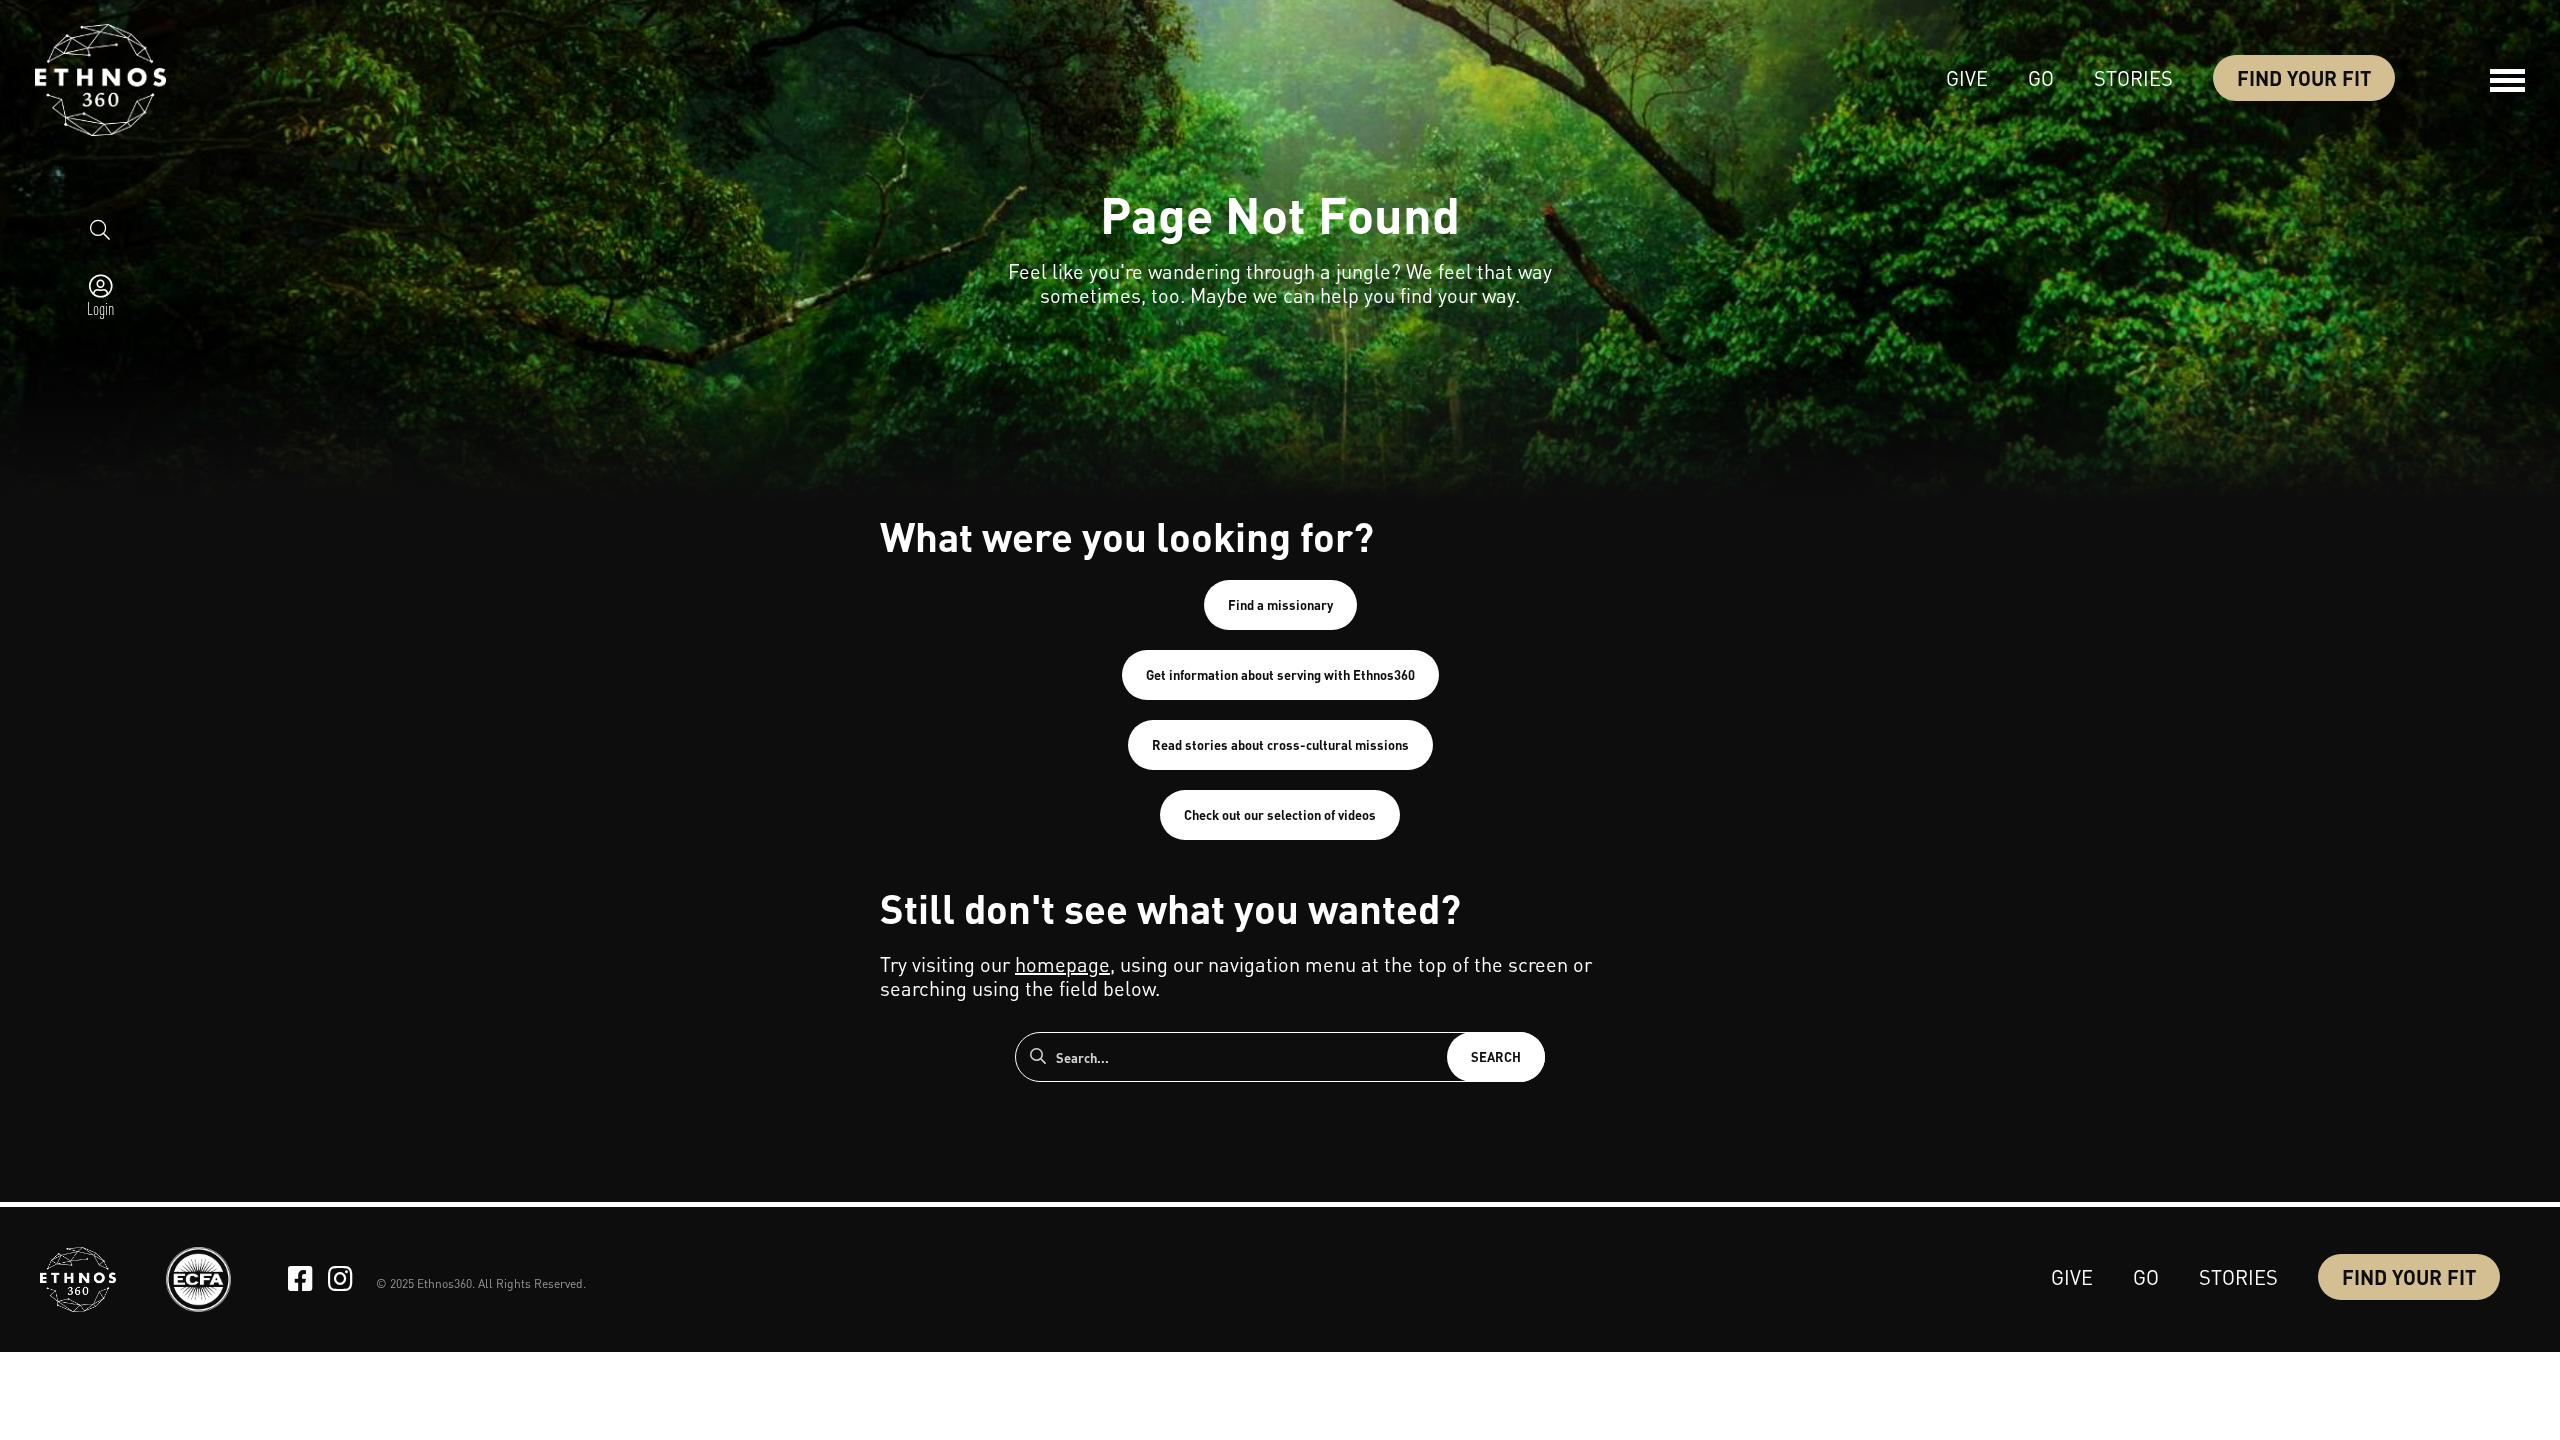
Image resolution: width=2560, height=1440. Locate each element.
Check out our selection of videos (1280, 814)
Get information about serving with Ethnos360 (1280, 674)
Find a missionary (1280, 604)
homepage (1062, 964)
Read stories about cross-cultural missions (1280, 744)
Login (100, 308)
